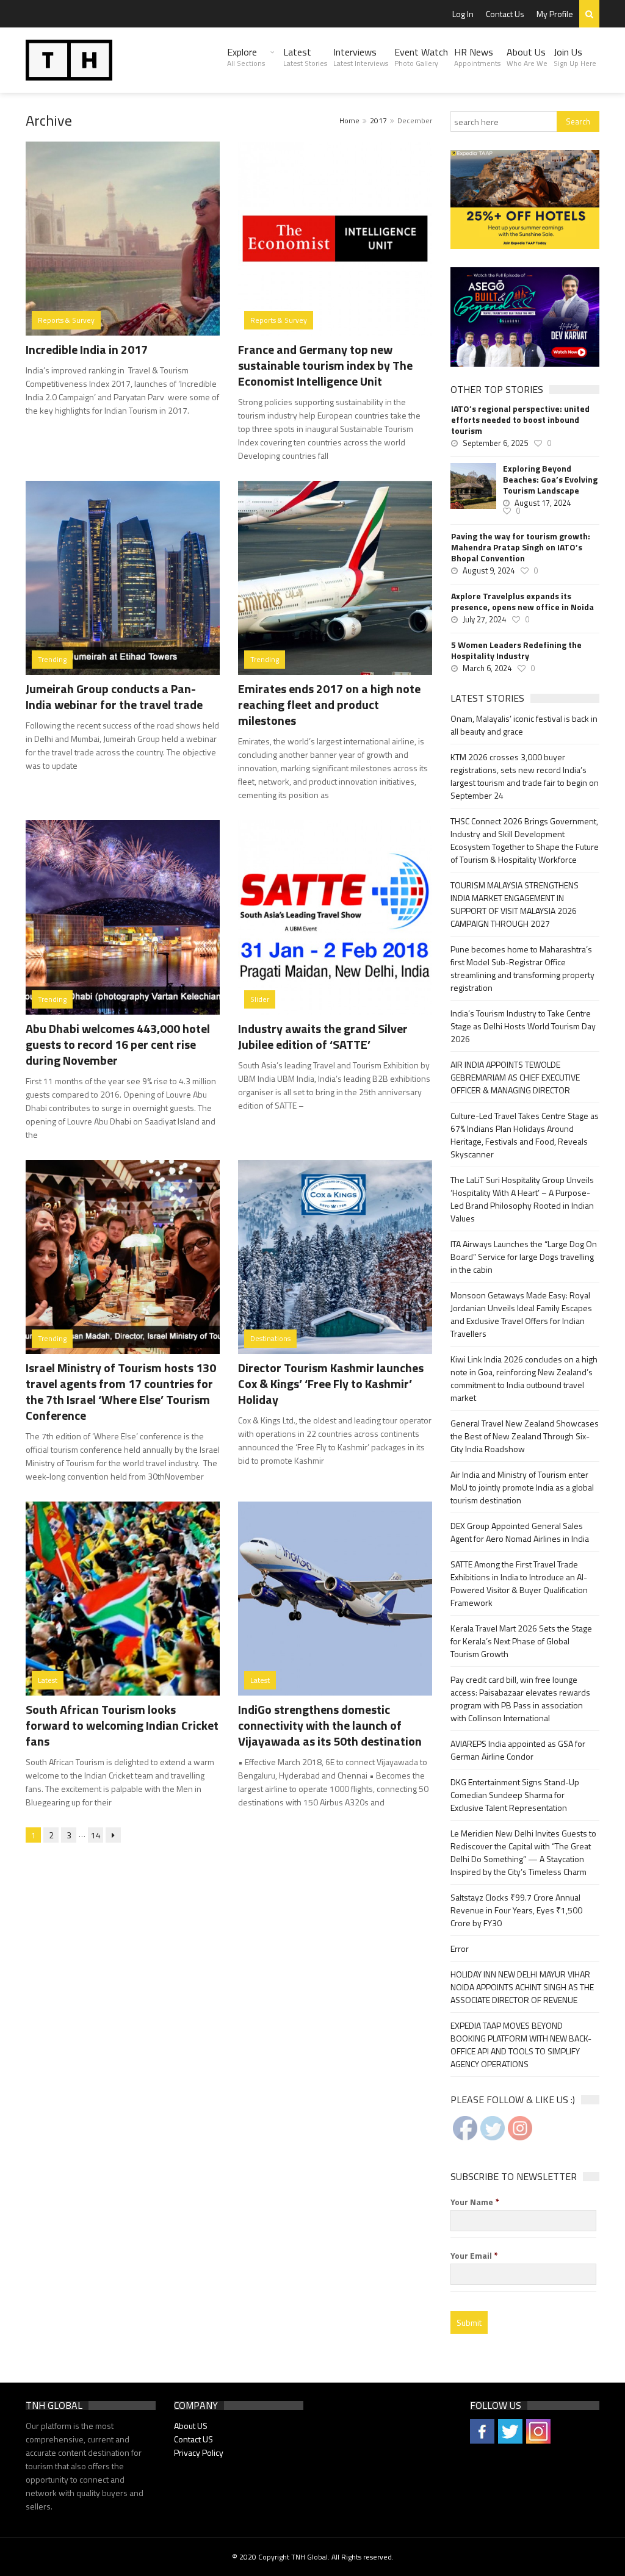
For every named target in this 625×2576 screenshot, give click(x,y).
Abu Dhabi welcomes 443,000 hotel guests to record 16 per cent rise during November (118, 1044)
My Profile (555, 14)
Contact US (193, 2439)
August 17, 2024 (543, 503)
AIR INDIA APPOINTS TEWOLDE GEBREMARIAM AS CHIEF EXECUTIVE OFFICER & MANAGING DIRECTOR (515, 1077)
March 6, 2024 (487, 668)
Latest (305, 57)
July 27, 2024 (484, 619)
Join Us (575, 57)
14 (96, 1835)
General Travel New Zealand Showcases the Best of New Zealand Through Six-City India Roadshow (525, 1436)
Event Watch (421, 57)
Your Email (474, 2256)
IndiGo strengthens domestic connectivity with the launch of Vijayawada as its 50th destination (330, 1725)
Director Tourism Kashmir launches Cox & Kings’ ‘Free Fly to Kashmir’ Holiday (331, 1383)
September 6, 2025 (495, 443)
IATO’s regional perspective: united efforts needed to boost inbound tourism (520, 420)
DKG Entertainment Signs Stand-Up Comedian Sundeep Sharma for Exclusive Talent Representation (515, 1795)
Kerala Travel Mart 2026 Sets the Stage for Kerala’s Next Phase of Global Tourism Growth (521, 1641)
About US (191, 2426)
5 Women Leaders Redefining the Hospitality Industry (516, 650)
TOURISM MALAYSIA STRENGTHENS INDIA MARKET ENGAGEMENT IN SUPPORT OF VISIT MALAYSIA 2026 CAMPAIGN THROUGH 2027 (515, 904)
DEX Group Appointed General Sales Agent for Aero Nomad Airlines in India (520, 1532)
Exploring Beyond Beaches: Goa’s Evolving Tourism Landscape (550, 480)
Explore (246, 57)
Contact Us (505, 14)
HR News (477, 57)
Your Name (475, 2202)
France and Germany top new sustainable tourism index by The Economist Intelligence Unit (325, 365)
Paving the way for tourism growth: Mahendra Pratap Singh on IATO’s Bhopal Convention (521, 547)
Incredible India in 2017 (87, 349)
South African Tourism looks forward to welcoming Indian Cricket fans (122, 1725)
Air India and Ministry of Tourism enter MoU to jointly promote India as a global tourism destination (522, 1487)
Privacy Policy (199, 2452)
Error (460, 1948)
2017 (378, 121)
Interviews (361, 57)
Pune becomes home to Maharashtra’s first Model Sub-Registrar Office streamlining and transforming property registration (522, 968)
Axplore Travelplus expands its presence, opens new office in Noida (522, 602)
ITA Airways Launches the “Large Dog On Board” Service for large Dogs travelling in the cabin (524, 1257)
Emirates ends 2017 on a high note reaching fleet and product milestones (329, 704)
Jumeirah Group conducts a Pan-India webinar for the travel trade (114, 696)
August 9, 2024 (489, 570)
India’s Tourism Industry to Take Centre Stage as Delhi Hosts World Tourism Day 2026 (523, 1026)
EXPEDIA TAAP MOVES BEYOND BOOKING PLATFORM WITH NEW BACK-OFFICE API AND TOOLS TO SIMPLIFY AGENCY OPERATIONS (521, 2045)
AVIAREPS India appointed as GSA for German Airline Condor (518, 1750)
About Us (527, 57)
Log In (463, 14)
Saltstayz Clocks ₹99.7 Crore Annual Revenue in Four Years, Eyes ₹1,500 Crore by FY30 (516, 1910)
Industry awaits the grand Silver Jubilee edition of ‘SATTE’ (323, 1036)
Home (349, 121)
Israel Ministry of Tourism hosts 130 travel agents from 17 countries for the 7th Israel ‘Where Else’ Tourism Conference (121, 1391)
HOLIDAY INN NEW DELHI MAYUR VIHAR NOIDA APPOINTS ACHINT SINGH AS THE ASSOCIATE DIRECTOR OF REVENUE (522, 1987)
